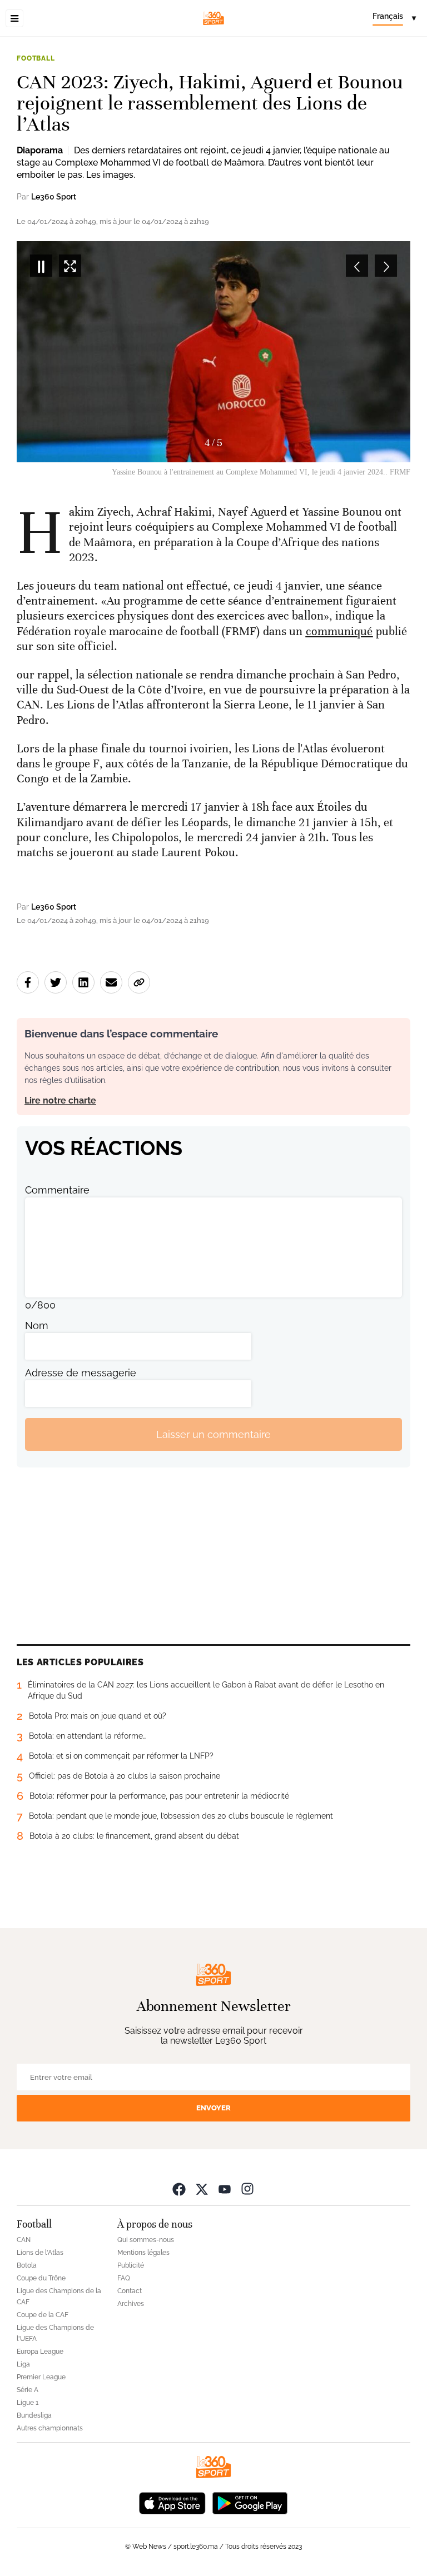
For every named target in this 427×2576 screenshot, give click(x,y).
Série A (28, 2390)
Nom (37, 1326)
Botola (27, 2265)
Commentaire (57, 1190)
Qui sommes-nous (146, 2240)
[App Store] (172, 2502)
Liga (23, 2364)
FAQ (124, 2278)
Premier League (41, 2377)
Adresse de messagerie (81, 1373)
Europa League (40, 2352)
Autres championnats (50, 2428)
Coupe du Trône (41, 2278)
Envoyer (213, 2108)
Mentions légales (143, 2253)
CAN (24, 2240)
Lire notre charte (60, 1100)
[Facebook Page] (179, 2188)
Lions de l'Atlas (40, 2253)
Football (36, 58)
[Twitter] (202, 2188)
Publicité (131, 2265)
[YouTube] (225, 2188)
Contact (130, 2291)
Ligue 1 (28, 2403)
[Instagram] (247, 2188)
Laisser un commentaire (213, 1434)
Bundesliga (34, 2415)
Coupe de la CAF (43, 2315)
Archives (131, 2304)
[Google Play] (250, 2502)
